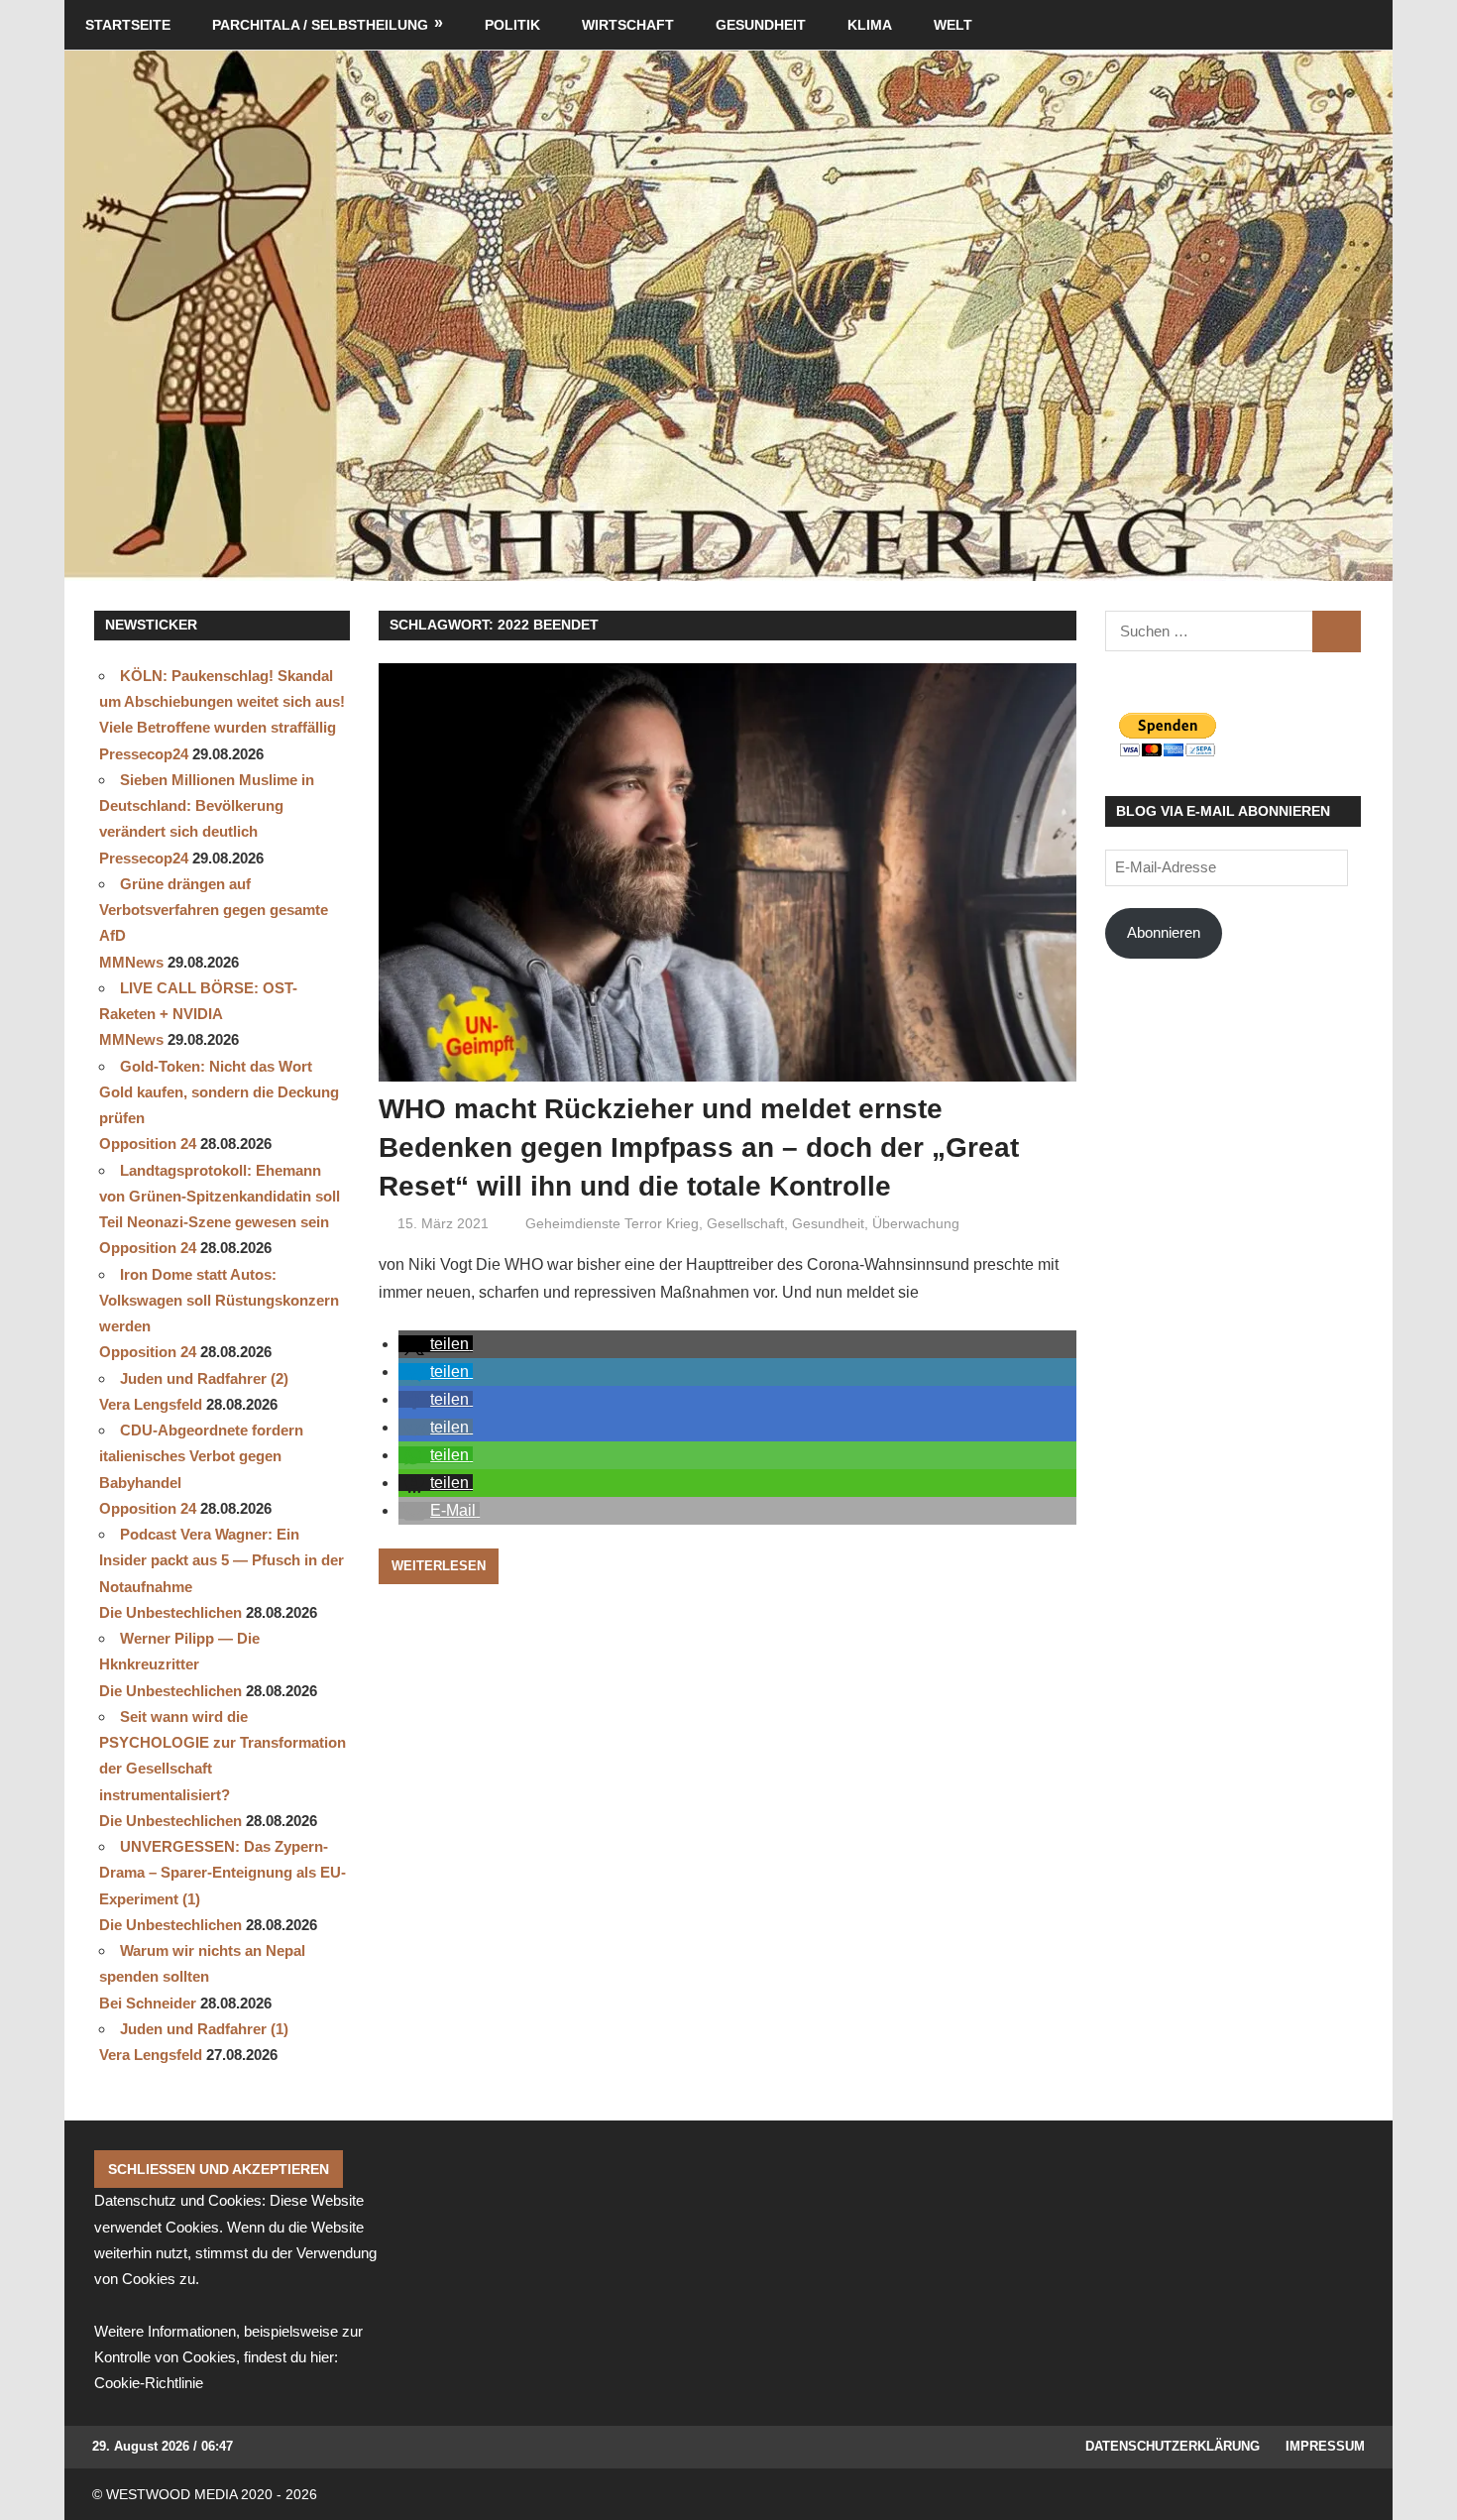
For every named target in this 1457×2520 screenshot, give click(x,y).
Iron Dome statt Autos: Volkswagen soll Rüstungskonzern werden (219, 1301)
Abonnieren (1164, 932)
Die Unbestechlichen (170, 1612)
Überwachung (916, 1223)
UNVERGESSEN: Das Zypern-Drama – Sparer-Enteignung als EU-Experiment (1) (223, 1873)
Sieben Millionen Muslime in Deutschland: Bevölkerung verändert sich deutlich (207, 806)
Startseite (128, 25)
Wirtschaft (628, 25)
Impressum (1325, 2446)
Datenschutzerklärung (1173, 2446)
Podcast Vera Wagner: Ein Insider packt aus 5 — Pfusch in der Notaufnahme (222, 1560)
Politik (512, 25)
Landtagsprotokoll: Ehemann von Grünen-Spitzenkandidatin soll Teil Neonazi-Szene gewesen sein (220, 1197)
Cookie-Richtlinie (149, 2383)
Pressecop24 (144, 754)
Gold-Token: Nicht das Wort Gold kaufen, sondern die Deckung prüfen (219, 1092)
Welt (953, 25)
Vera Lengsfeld (151, 1404)
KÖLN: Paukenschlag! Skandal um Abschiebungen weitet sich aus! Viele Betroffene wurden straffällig (222, 702)
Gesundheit (761, 25)
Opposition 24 (148, 1144)
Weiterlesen (439, 1566)
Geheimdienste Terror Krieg (612, 1223)
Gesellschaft (745, 1223)
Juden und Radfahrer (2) (204, 1378)
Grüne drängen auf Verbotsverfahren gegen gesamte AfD (214, 910)
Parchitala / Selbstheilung (320, 25)
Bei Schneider (148, 2003)
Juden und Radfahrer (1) (204, 2029)
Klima (870, 25)
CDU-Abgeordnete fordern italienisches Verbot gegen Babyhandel (201, 1456)
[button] (436, 1344)
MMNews (131, 962)
